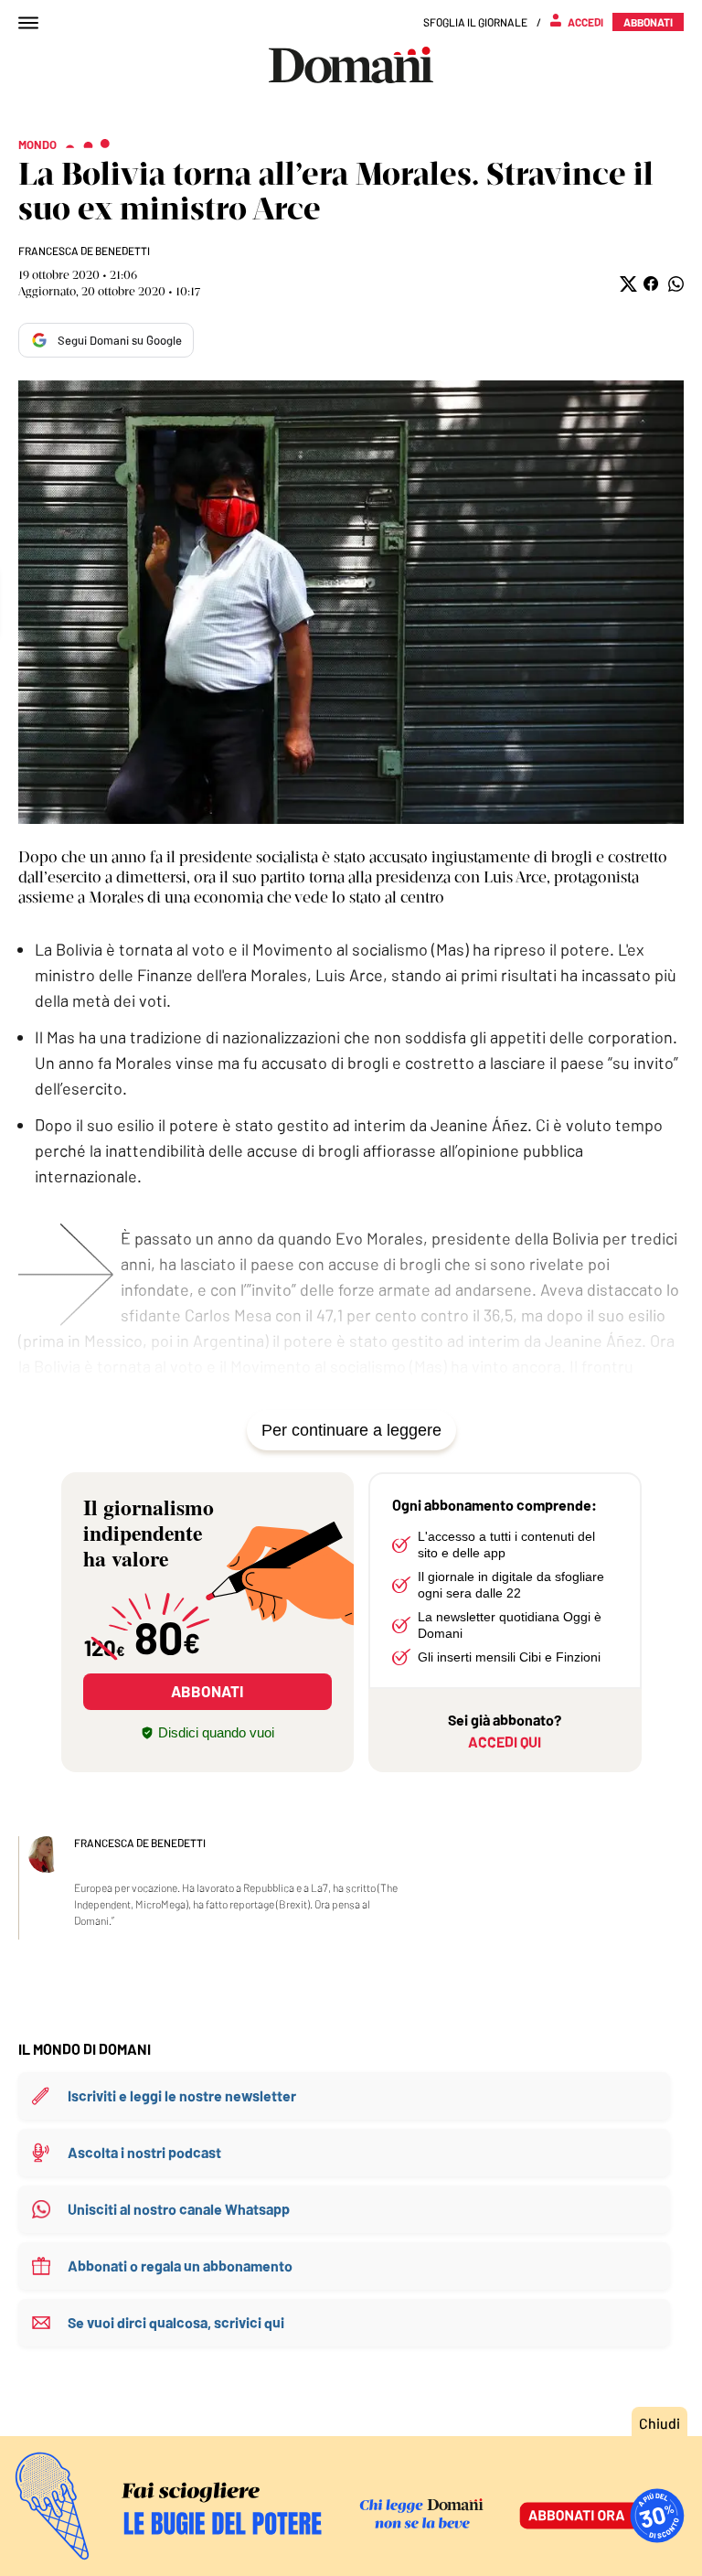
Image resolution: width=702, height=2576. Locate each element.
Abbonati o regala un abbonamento (180, 2266)
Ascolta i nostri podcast (144, 2152)
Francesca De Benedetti (84, 251)
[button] (627, 284)
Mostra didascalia (351, 602)
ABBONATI (207, 1691)
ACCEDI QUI (505, 1742)
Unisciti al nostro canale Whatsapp (179, 2209)
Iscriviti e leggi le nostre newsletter (182, 2095)
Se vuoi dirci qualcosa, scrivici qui (176, 2322)
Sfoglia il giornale (475, 22)
